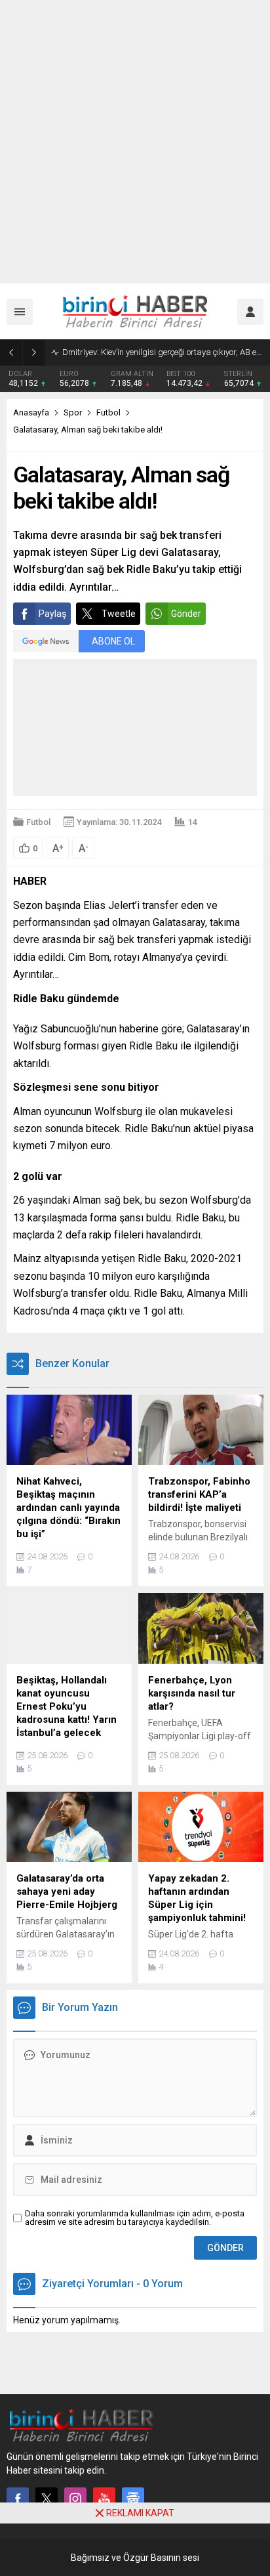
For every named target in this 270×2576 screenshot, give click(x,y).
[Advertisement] (135, 142)
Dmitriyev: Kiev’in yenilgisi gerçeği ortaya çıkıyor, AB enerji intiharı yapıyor (163, 352)
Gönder (186, 614)
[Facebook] (18, 2499)
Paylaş (52, 614)
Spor (73, 412)
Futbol (108, 412)
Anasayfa (31, 412)
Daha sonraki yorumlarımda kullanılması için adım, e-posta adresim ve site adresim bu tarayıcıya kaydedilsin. (135, 2218)
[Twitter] (47, 2499)
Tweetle (119, 614)
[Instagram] (75, 2499)
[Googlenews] (133, 2499)
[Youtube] (104, 2499)
